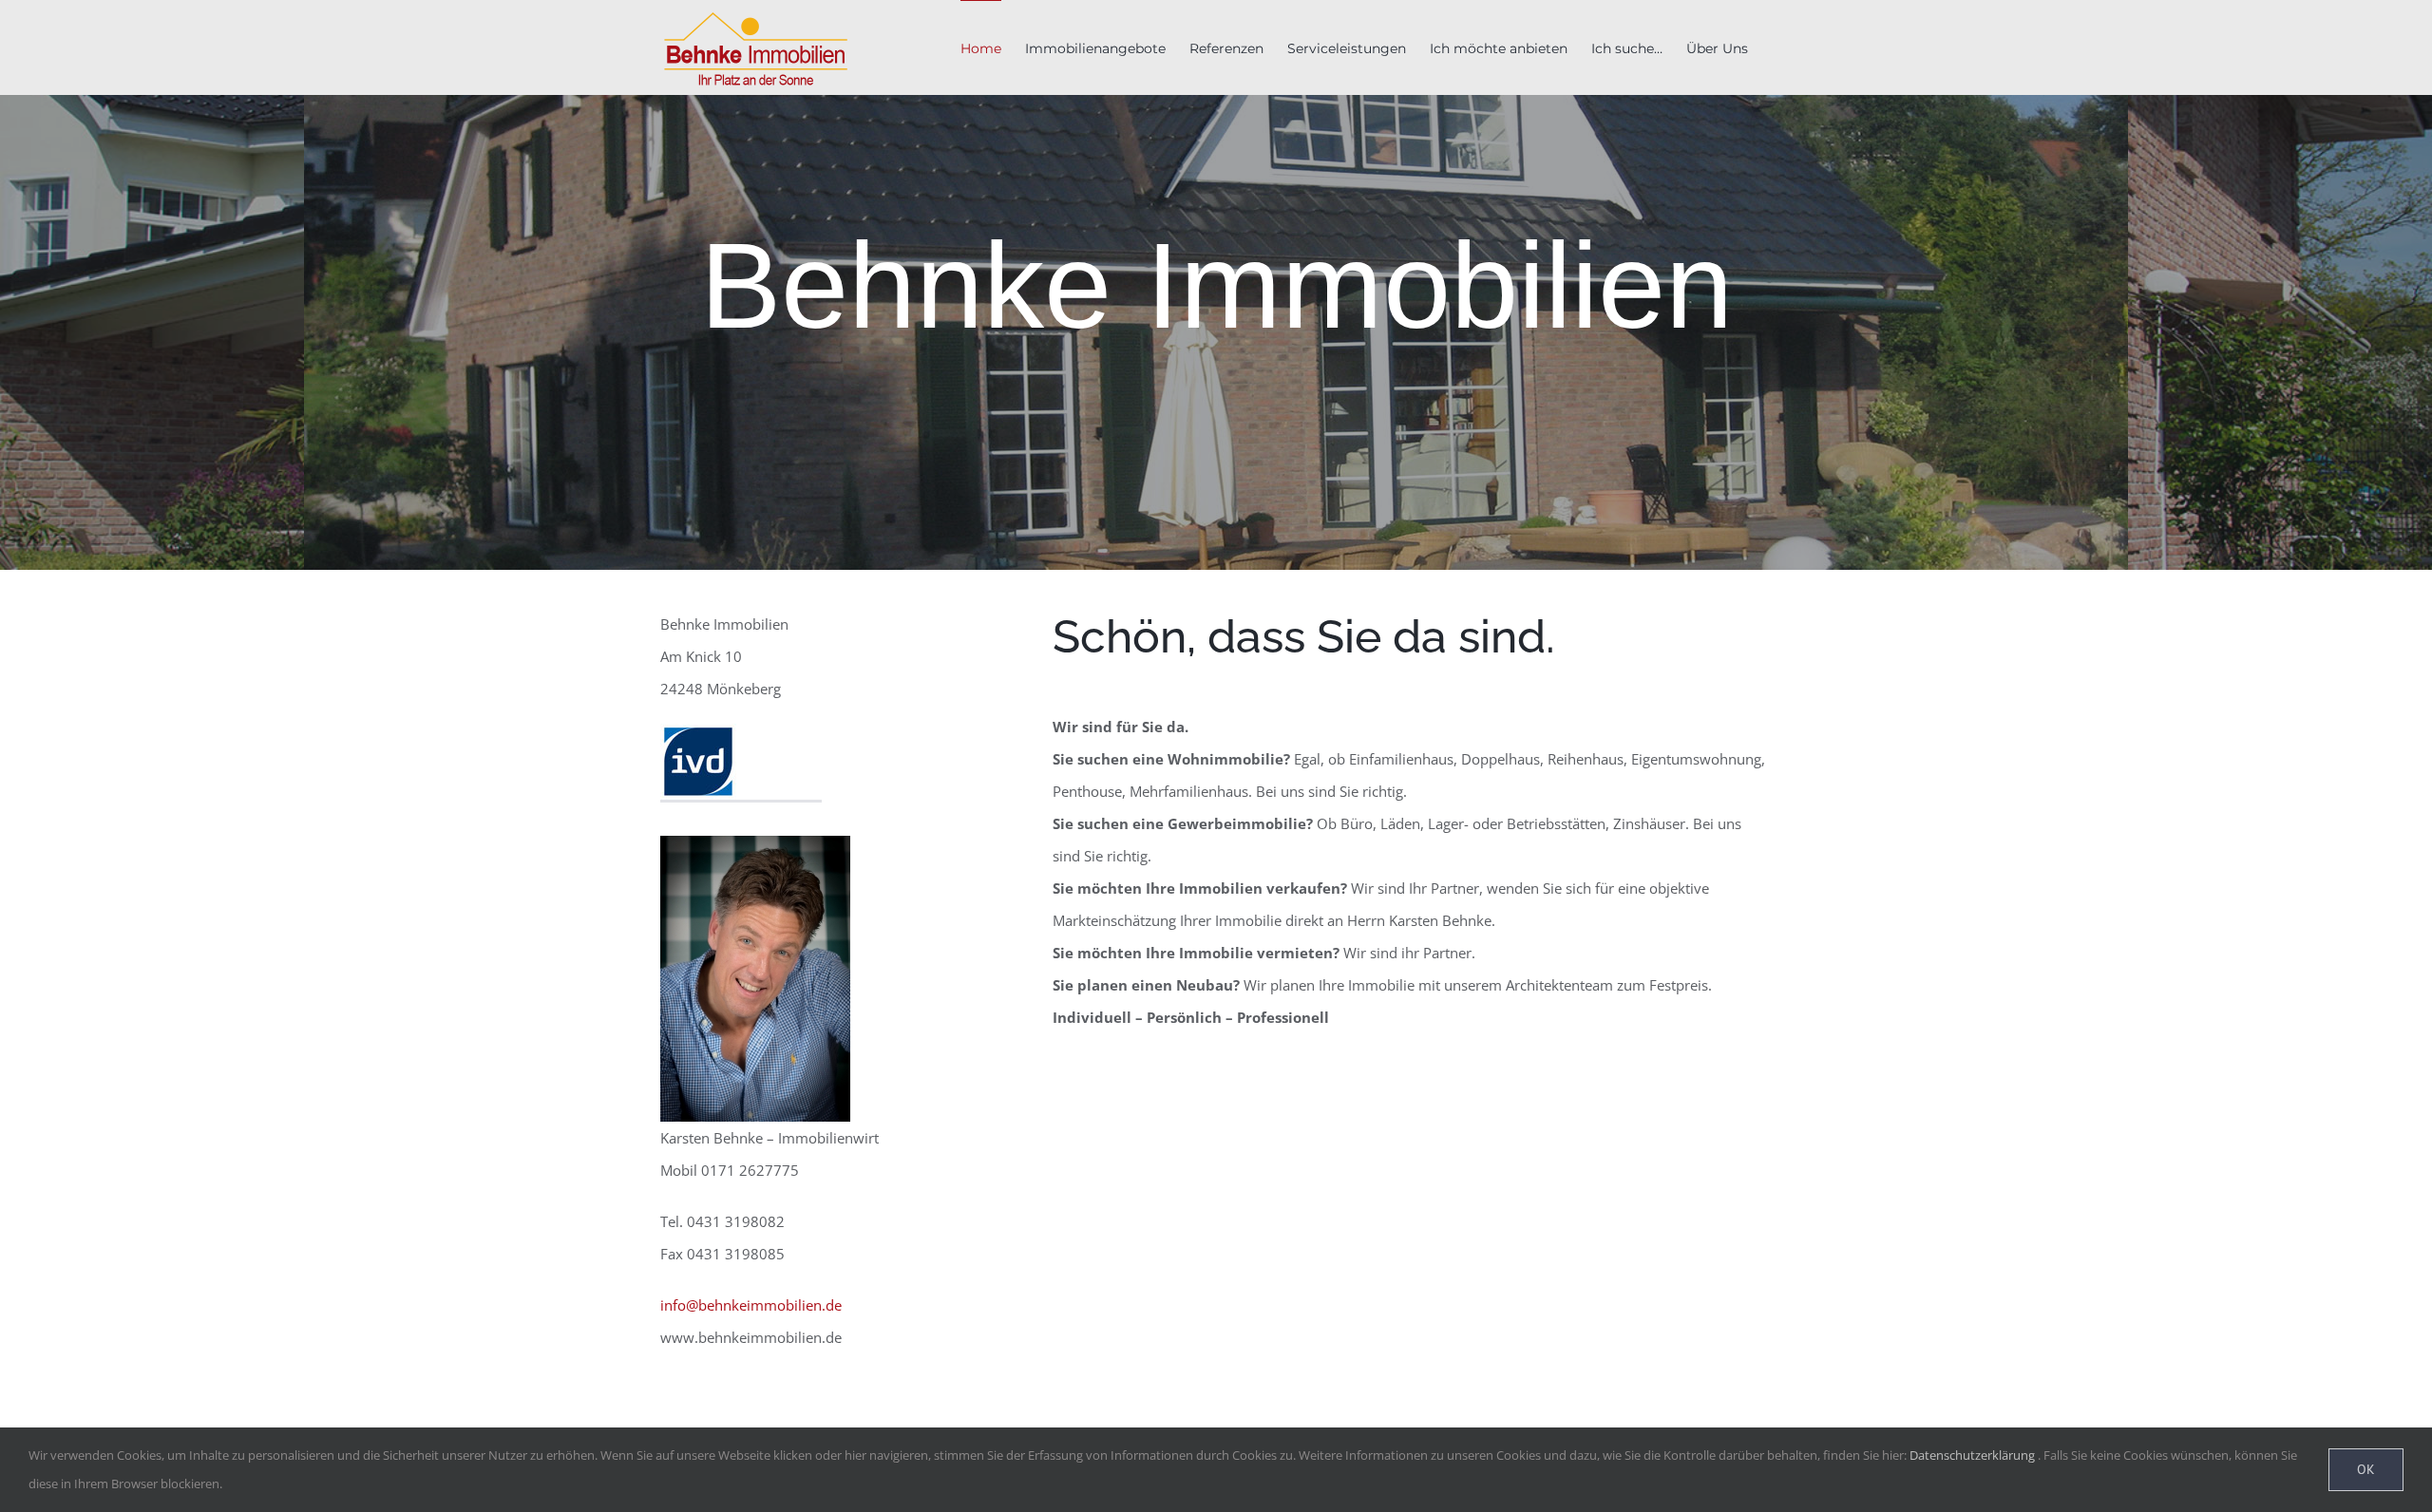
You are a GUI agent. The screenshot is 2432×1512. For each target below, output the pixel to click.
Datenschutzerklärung (1972, 1455)
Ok (2366, 1469)
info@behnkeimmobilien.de (751, 1305)
